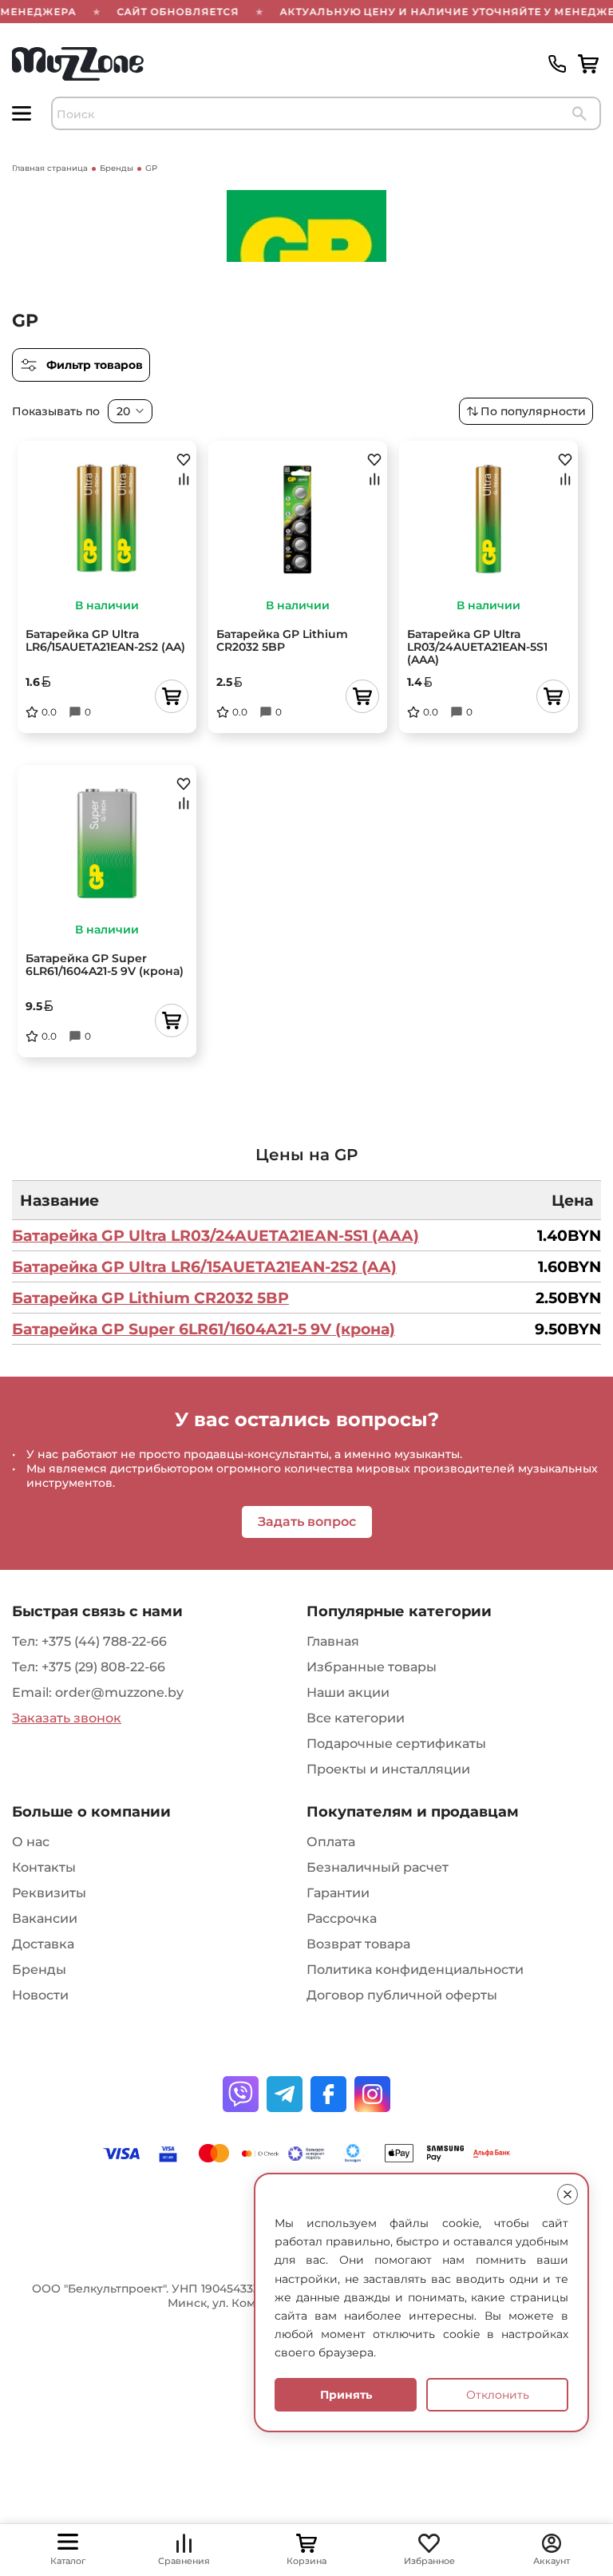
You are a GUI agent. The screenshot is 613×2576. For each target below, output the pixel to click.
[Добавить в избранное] (184, 459)
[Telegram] (285, 2094)
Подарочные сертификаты (396, 1744)
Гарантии (338, 1893)
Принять (346, 2395)
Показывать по (56, 411)
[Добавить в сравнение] (184, 479)
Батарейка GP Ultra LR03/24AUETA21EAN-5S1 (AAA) (216, 1235)
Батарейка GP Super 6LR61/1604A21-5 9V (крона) (204, 1329)
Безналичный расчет (378, 1867)
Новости (40, 1995)
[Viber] (241, 2094)
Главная (333, 1641)
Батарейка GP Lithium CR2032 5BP (150, 1298)
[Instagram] (372, 2094)
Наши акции (348, 1692)
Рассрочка (342, 1918)
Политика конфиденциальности (415, 1970)
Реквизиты (49, 1893)
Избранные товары (372, 1667)
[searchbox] (326, 113)
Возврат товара (358, 1944)
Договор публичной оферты (402, 1995)
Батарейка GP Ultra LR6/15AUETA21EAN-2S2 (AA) (204, 1266)
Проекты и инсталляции (388, 1769)
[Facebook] (328, 2094)
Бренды (39, 1970)
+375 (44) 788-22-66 (104, 1641)
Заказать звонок (67, 1718)
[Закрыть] (568, 2194)
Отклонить (498, 2395)
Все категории (356, 1718)
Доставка (43, 1944)
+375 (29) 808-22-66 (103, 1667)
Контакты (44, 1867)
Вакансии (45, 1918)
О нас (31, 1842)
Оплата (331, 1842)
